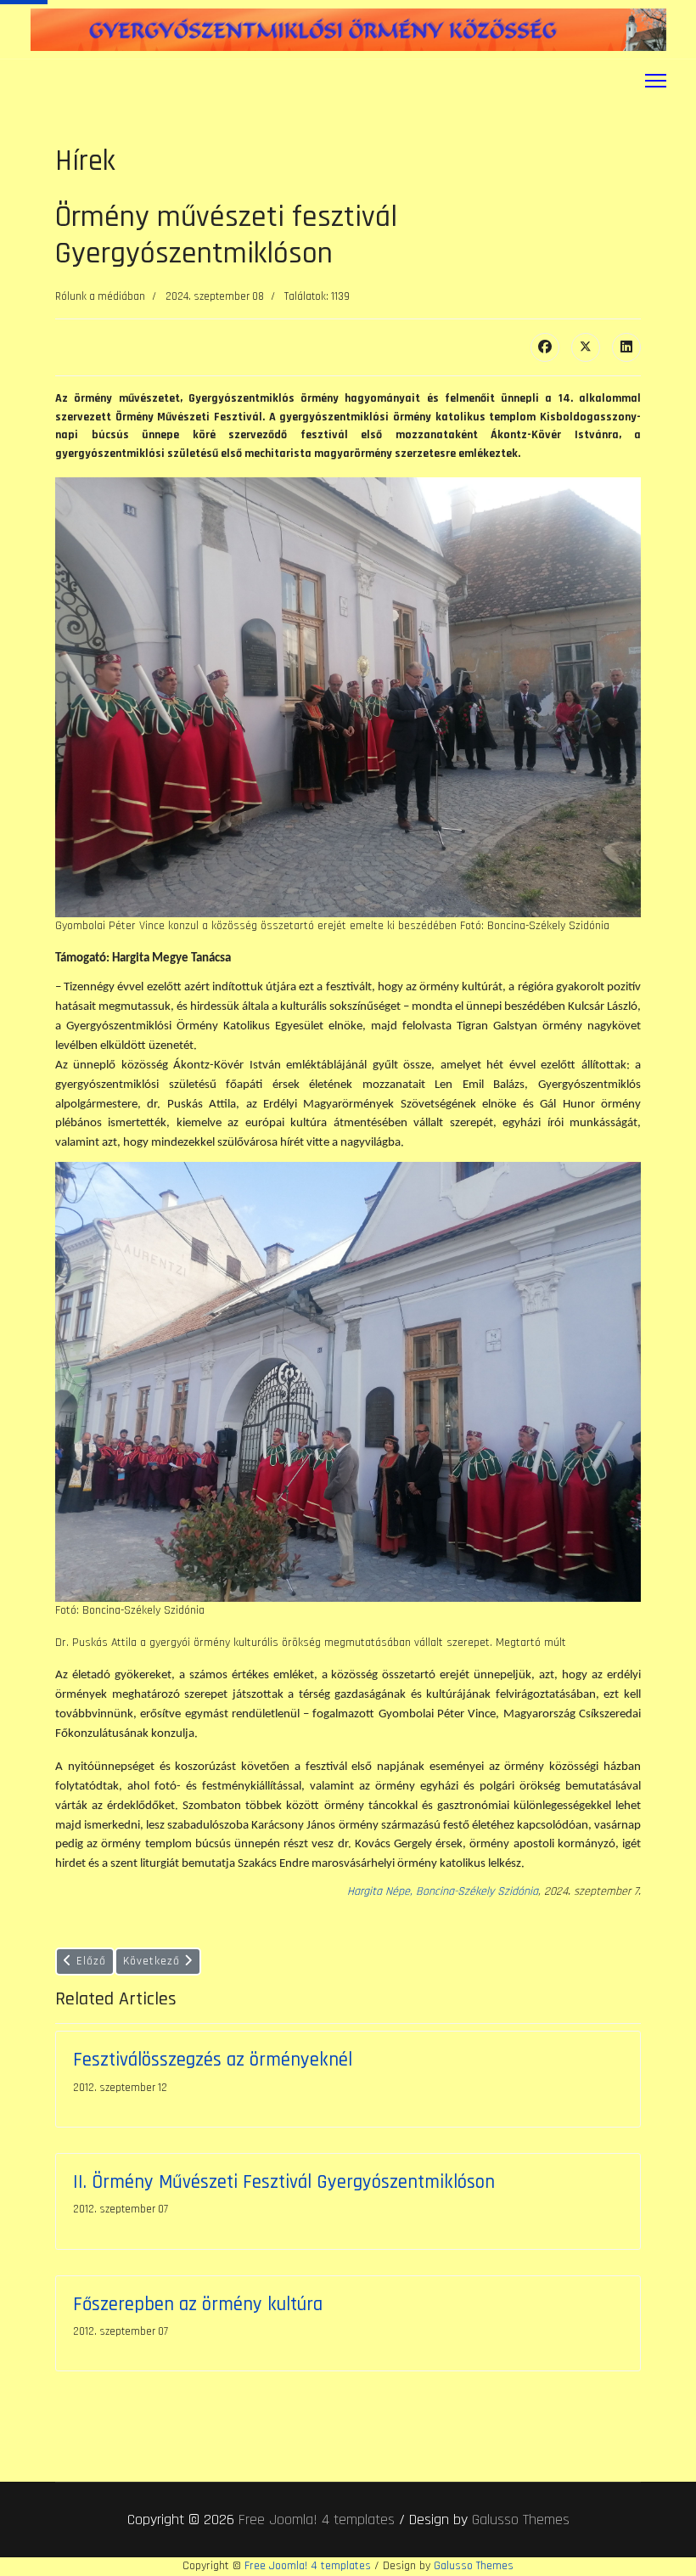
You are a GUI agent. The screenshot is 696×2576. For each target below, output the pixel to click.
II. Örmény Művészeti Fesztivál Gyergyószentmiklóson (284, 2182)
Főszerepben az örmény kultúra (198, 2305)
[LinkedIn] (626, 347)
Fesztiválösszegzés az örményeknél (213, 2060)
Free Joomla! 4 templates (317, 2520)
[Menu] (656, 81)
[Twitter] (586, 347)
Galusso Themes (521, 2520)
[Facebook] (545, 347)
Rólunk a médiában (100, 296)
